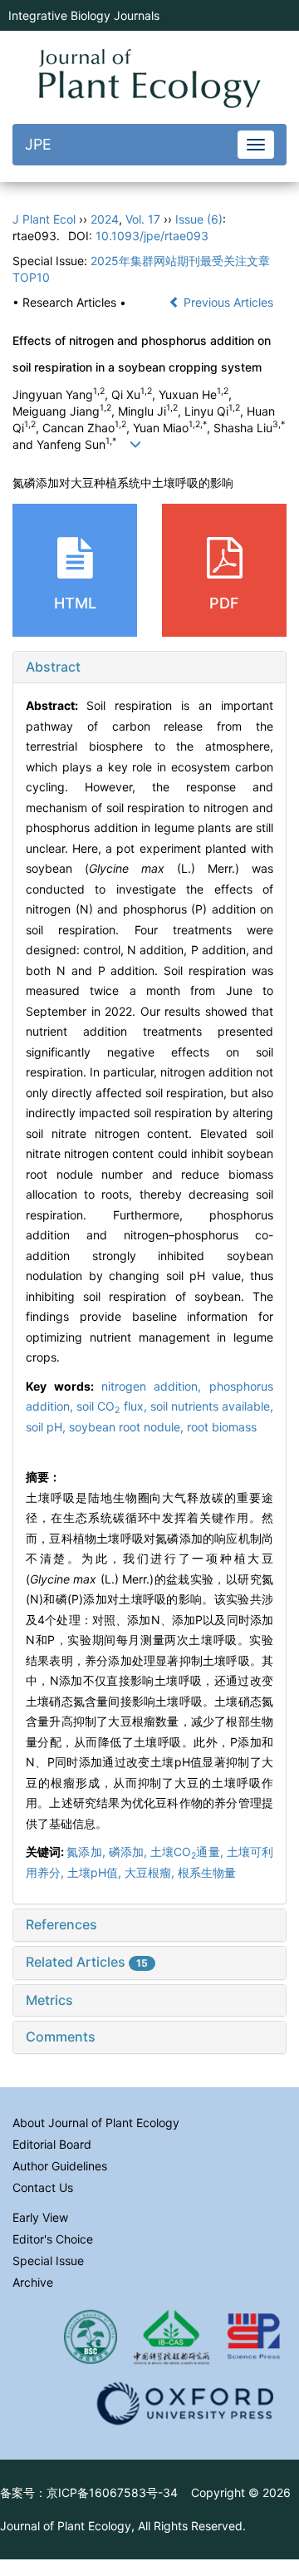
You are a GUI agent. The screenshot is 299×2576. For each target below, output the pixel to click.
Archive (33, 2282)
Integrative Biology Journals (84, 15)
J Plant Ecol (44, 219)
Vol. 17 (143, 219)
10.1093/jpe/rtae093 (152, 236)
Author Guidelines (60, 2166)
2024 (105, 219)
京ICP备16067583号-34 (112, 2492)
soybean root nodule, (128, 1427)
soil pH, (47, 1427)
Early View (40, 2217)
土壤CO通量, (189, 1852)
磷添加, (130, 1852)
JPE (38, 144)
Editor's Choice (53, 2239)
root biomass (222, 1427)
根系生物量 (207, 1872)
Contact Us (43, 2187)
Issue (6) (199, 219)
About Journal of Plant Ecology (96, 2123)
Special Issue (48, 2261)
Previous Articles (228, 302)
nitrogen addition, (156, 1386)
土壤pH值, (96, 1872)
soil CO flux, (113, 1406)
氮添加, (87, 1852)
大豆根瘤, (151, 1872)
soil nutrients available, (212, 1406)
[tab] (149, 667)
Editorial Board (52, 2144)
